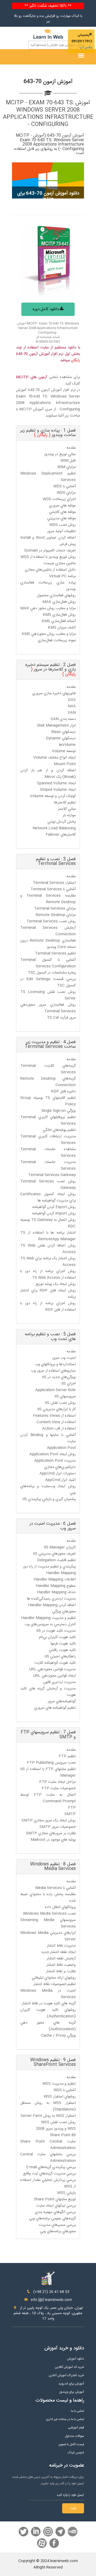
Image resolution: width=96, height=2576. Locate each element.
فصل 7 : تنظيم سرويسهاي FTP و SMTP (48, 1735)
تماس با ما (77, 2411)
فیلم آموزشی (76, 2428)
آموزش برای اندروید (71, 2384)
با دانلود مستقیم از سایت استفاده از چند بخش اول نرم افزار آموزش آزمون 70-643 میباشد (48, 354)
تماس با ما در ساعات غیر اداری (65, 2419)
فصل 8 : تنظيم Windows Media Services (53, 1867)
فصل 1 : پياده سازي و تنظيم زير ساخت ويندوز (48, 433)
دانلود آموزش (75, 2359)
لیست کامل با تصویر (71, 2445)
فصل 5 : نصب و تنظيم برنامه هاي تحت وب (50, 1337)
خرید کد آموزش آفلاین (69, 2367)
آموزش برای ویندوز (72, 2392)
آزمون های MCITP (31, 377)
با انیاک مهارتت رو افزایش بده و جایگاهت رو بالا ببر (48, 19)
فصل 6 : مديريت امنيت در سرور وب (53, 1526)
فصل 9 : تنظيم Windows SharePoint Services (53, 2062)
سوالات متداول (74, 2436)
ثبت (73, 2508)
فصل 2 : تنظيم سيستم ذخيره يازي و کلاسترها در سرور (51, 670)
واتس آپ (86, 47)
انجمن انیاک (76, 2453)
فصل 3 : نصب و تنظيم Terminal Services (56, 862)
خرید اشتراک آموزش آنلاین (66, 2375)
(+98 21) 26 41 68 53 (51, 2292)
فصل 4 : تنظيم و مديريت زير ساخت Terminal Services (50, 1045)
